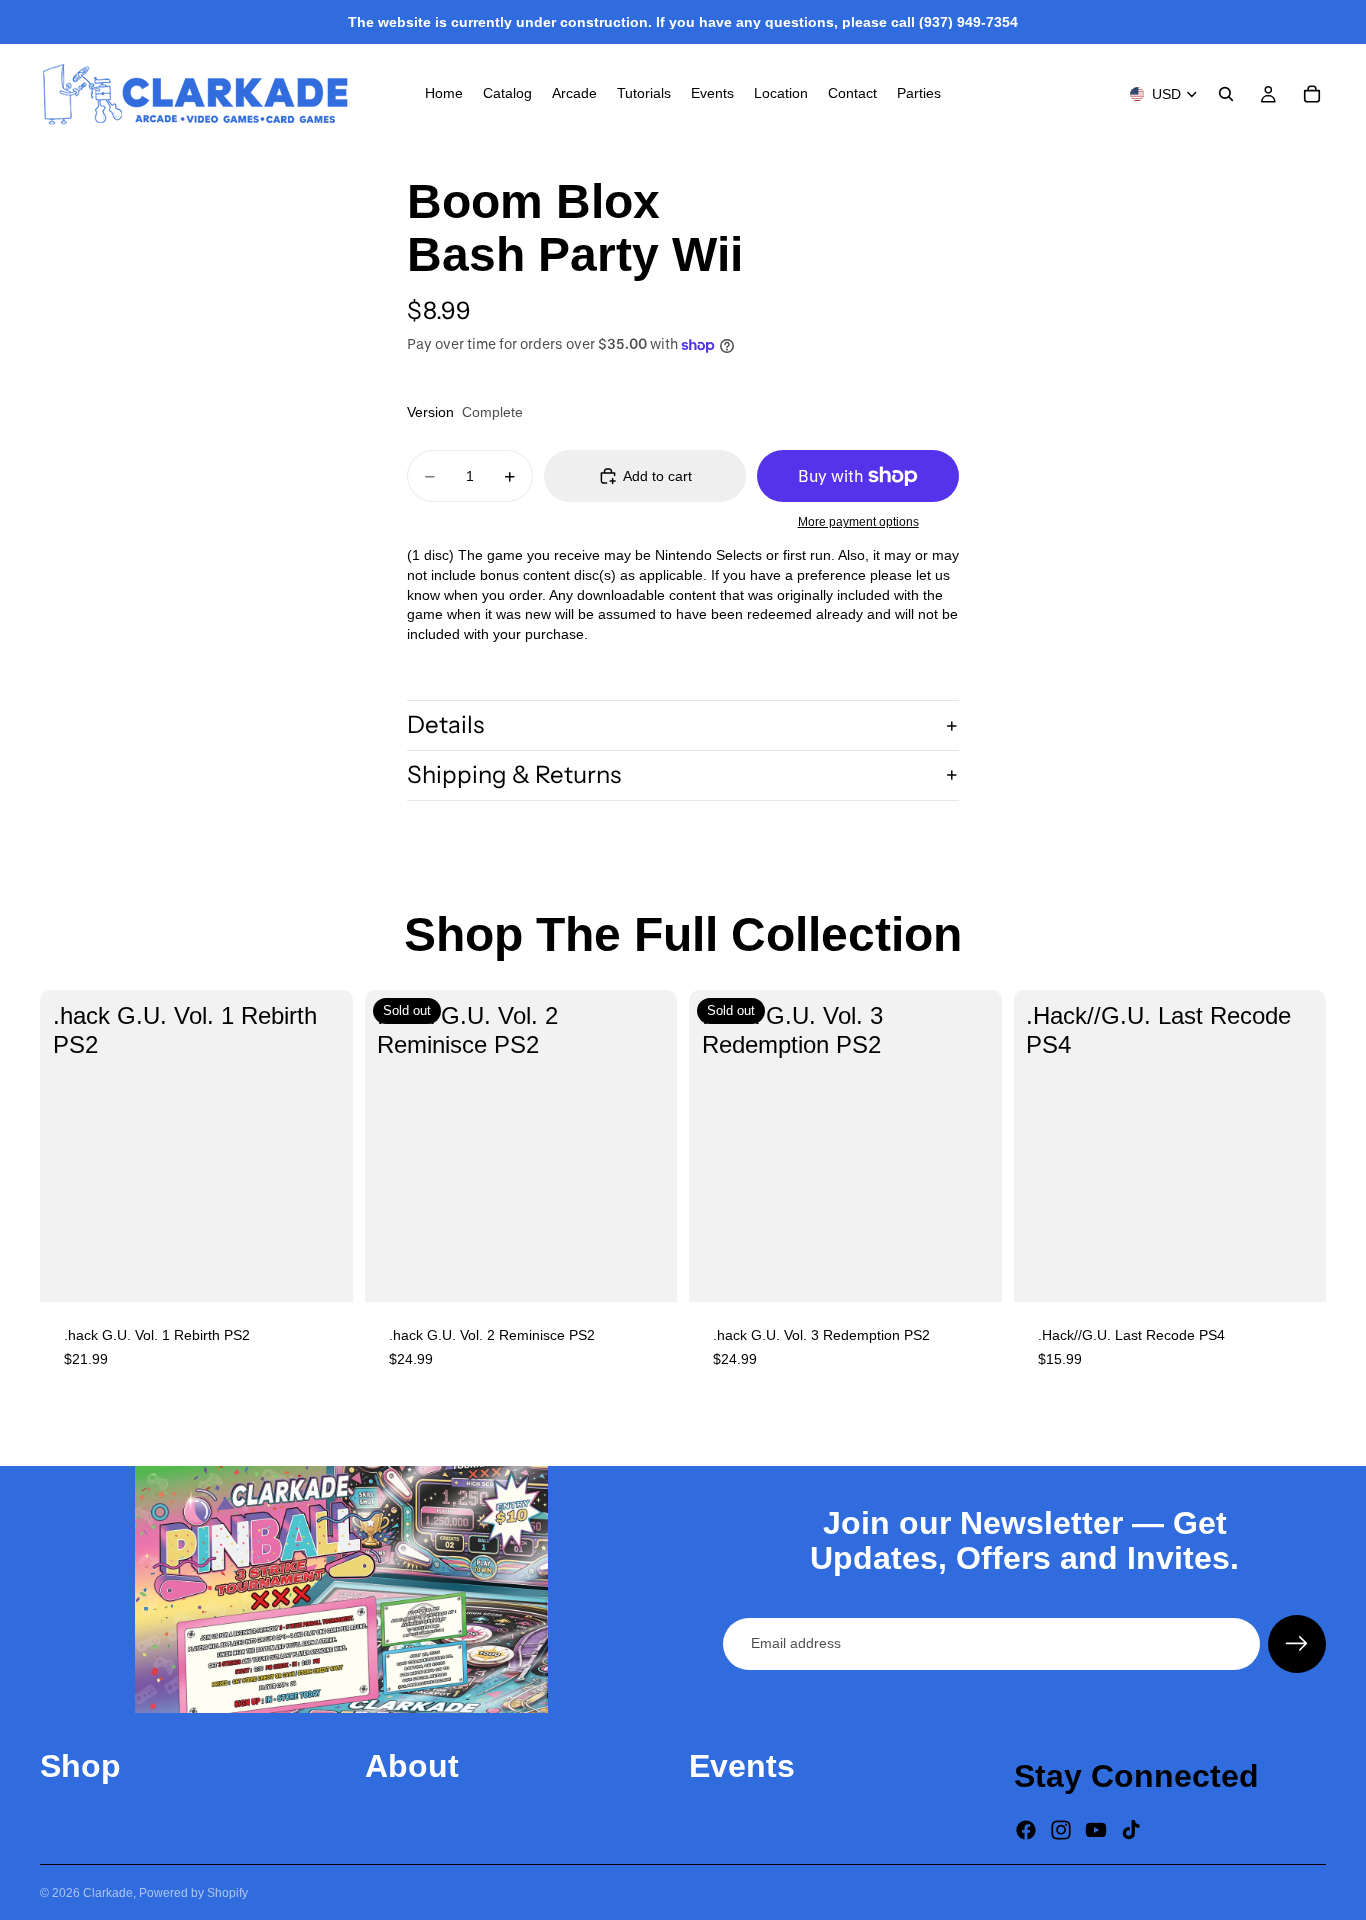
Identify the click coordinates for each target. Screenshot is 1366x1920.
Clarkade (108, 1893)
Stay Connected (1136, 1776)
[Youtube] (1096, 1830)
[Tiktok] (1131, 1830)
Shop (80, 1766)
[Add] (322, 1271)
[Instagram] (1061, 1830)
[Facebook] (1026, 1830)
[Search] (1226, 94)
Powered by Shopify (193, 1893)
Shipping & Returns (514, 774)
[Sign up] (1297, 1644)
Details (445, 724)
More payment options (858, 521)
